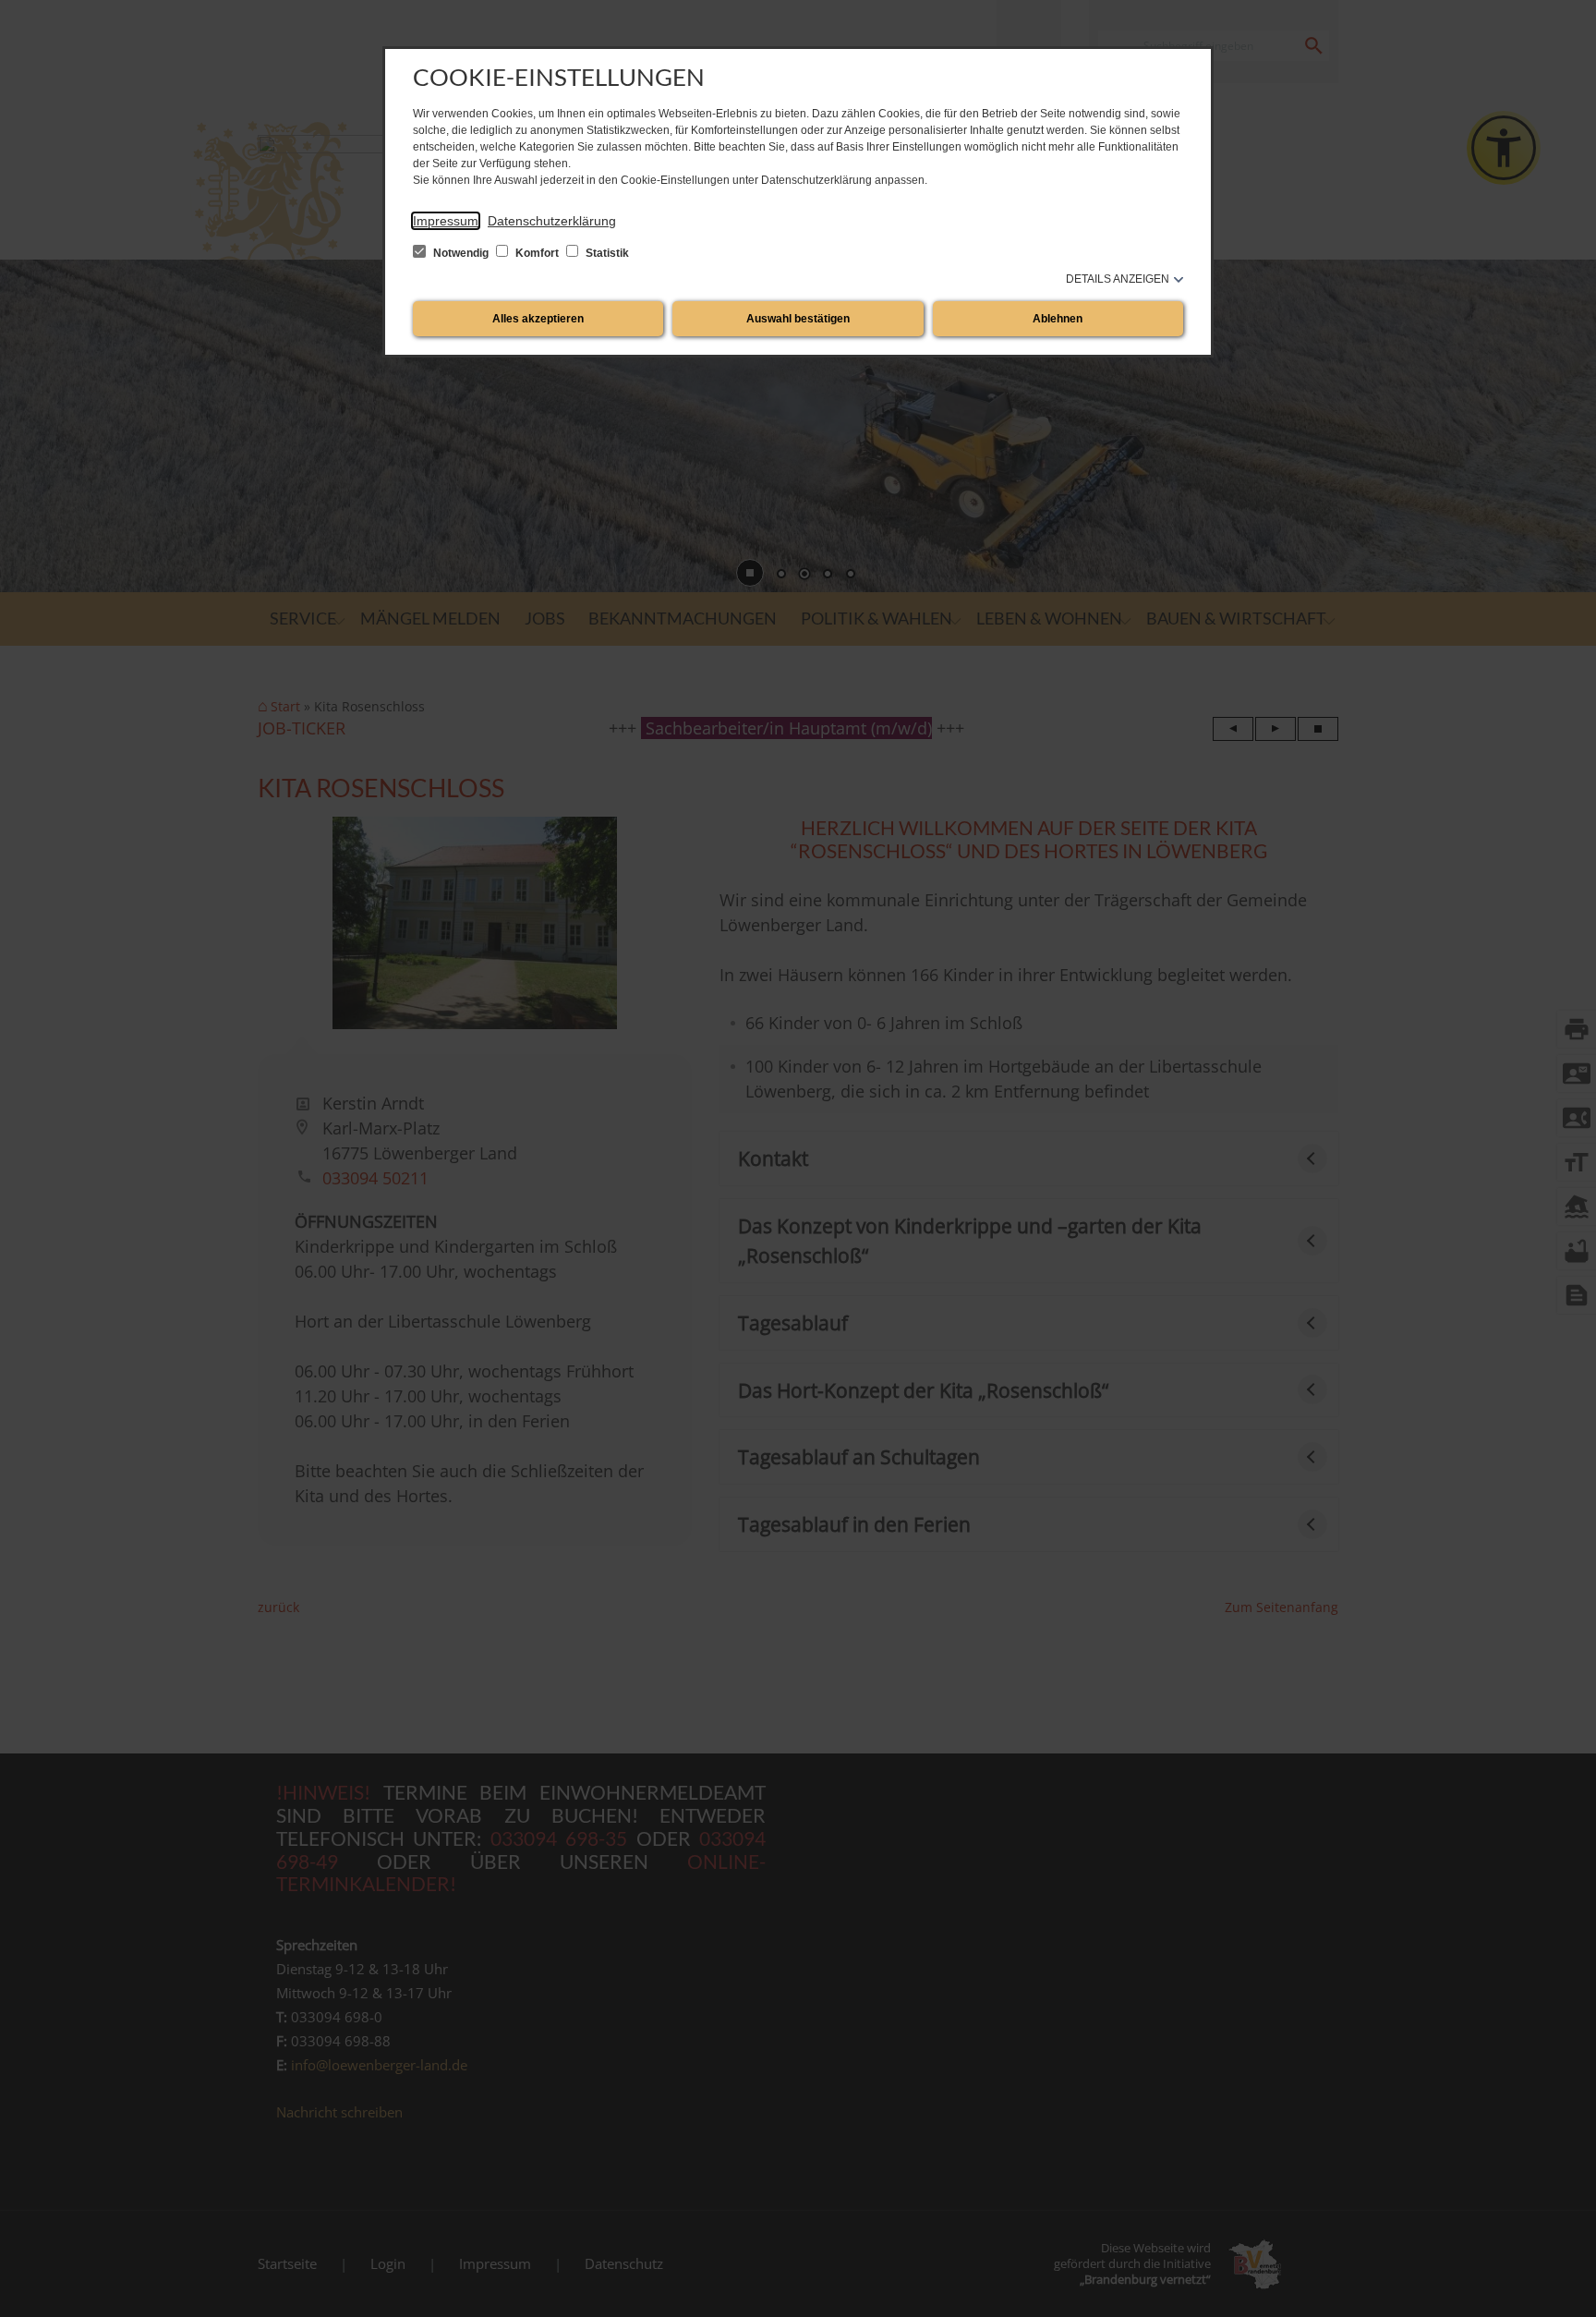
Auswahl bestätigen (798, 319)
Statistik (606, 253)
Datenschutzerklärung (552, 221)
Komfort (537, 253)
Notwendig (461, 253)
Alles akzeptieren (538, 319)
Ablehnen (1058, 319)
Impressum (446, 221)
